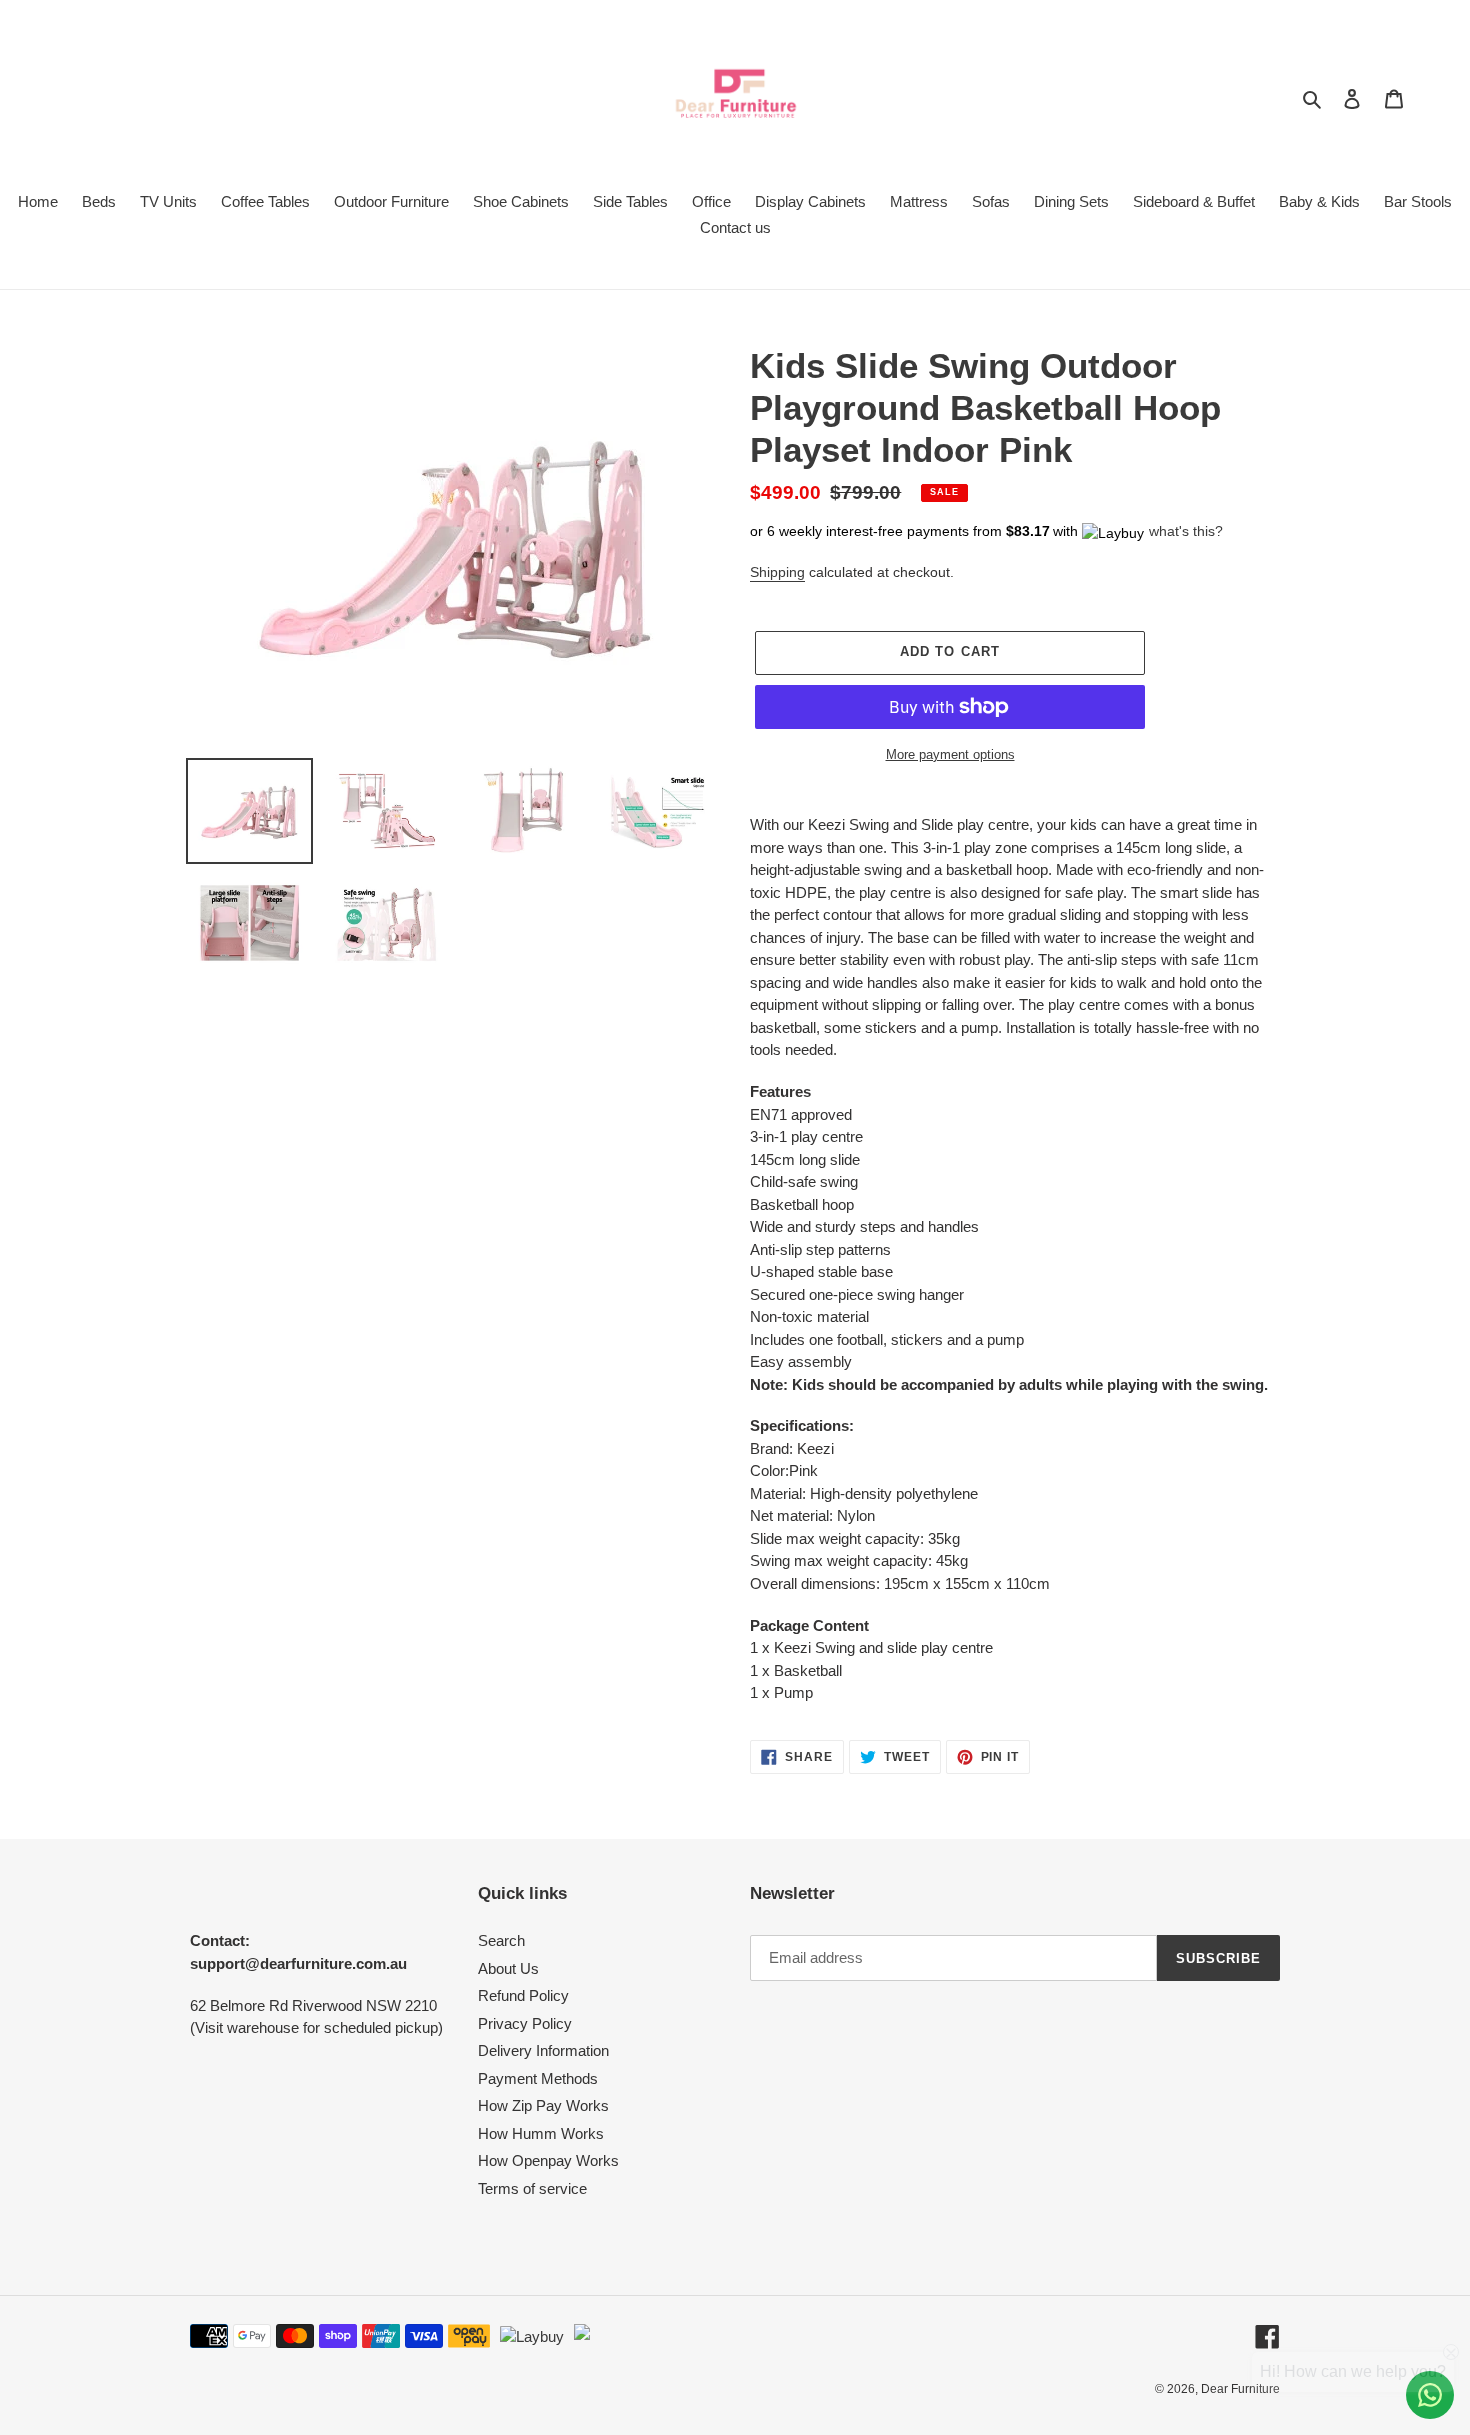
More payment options (950, 754)
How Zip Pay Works (543, 2105)
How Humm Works (541, 2133)
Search (501, 1940)
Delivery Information (543, 2050)
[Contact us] (1430, 2395)
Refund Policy (523, 1995)
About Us (508, 1968)
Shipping (777, 572)
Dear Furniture (1240, 2389)
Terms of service (532, 2188)
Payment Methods (538, 2078)
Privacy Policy (525, 2023)
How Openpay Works (548, 2160)
